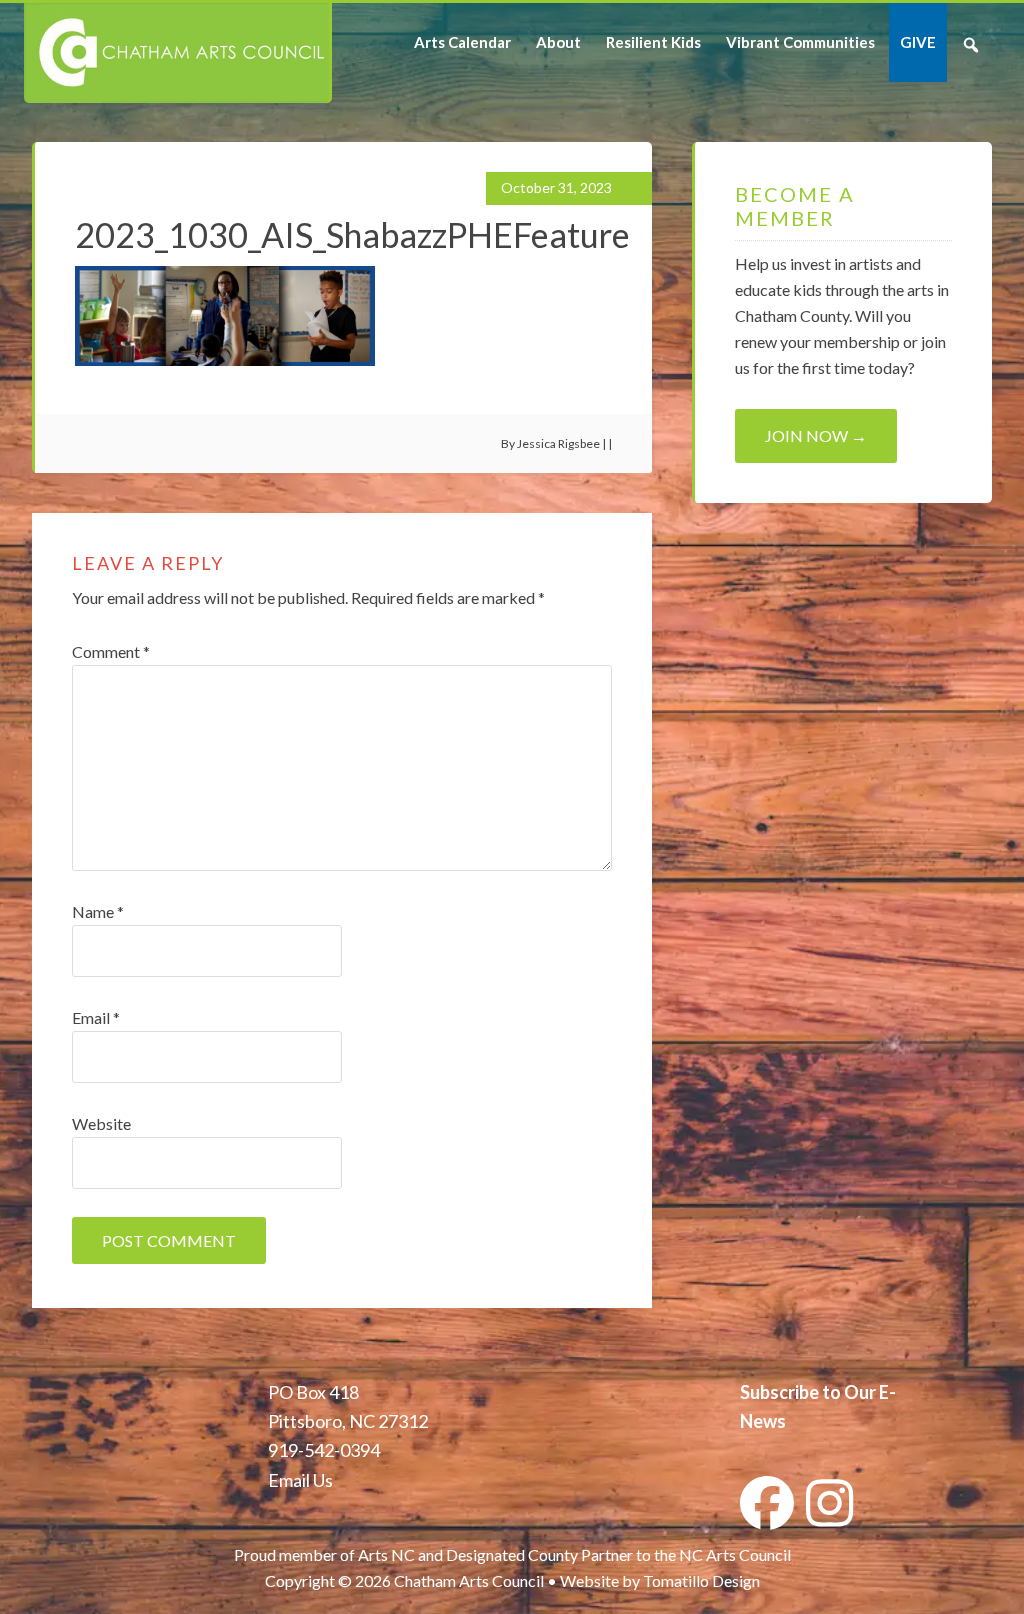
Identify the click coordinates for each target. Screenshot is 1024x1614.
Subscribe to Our (808, 1392)
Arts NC (386, 1554)
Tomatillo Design (701, 1580)
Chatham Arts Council (176, 53)
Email (96, 1017)
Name (98, 911)
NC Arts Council (735, 1554)
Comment (111, 651)
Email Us (300, 1480)
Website (101, 1123)
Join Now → (816, 435)
